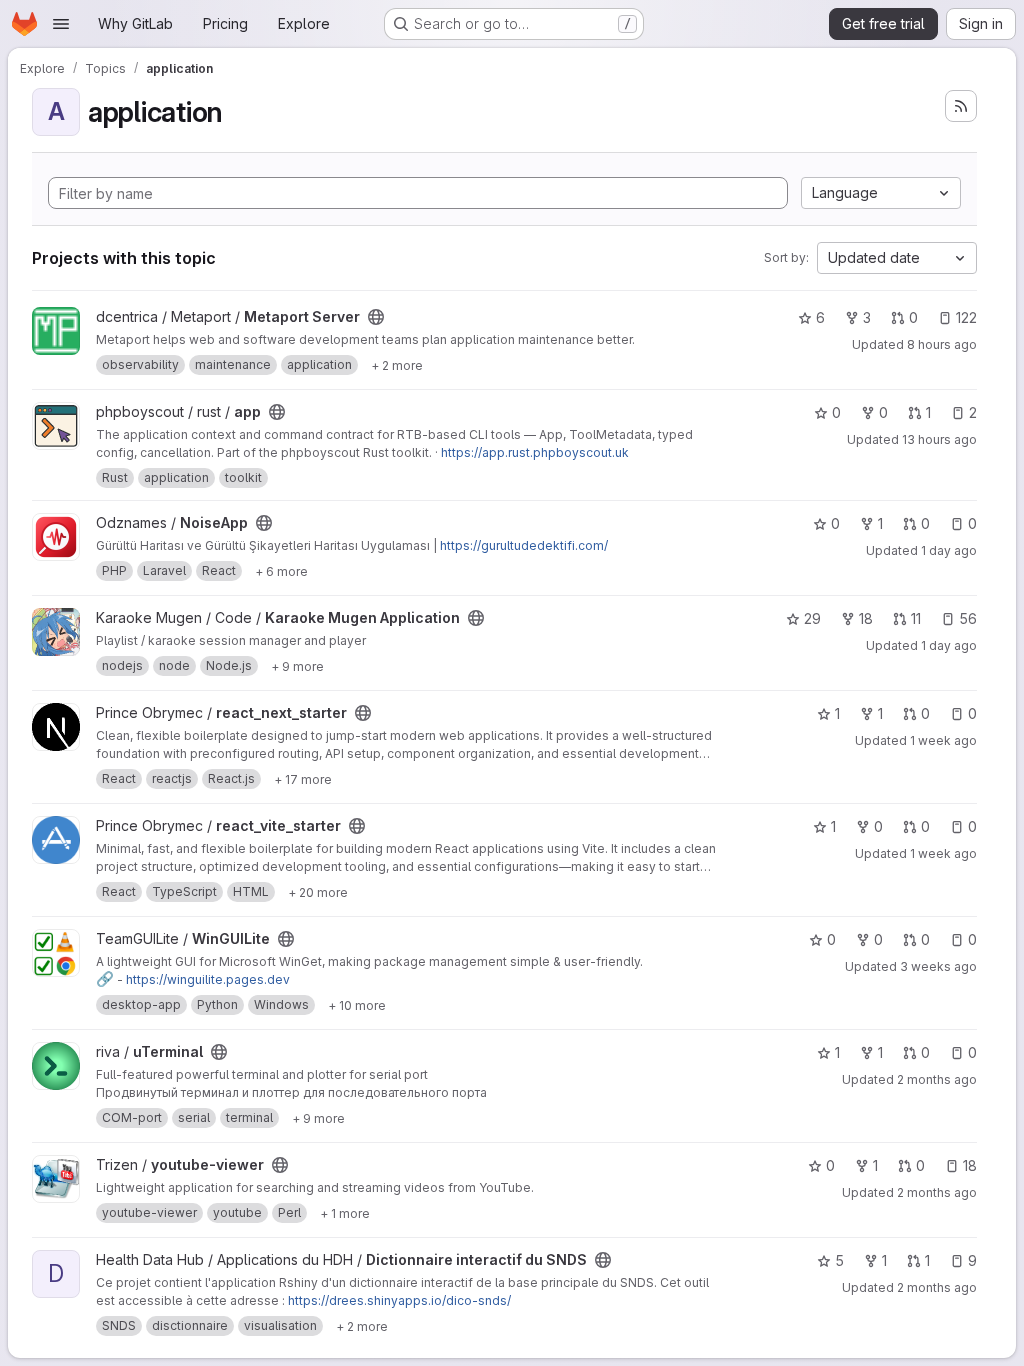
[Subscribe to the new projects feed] (961, 106)
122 (966, 317)
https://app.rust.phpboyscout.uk (535, 452)
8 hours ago (942, 344)
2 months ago (937, 1079)
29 (812, 618)
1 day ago (949, 550)
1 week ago (943, 740)
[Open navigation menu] (61, 24)
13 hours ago (939, 439)
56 (968, 618)
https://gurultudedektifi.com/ (524, 545)
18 (866, 618)
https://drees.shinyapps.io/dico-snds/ (399, 1300)
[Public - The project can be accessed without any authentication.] (376, 317)
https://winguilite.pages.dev (208, 979)
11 (916, 618)
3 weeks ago (938, 966)
